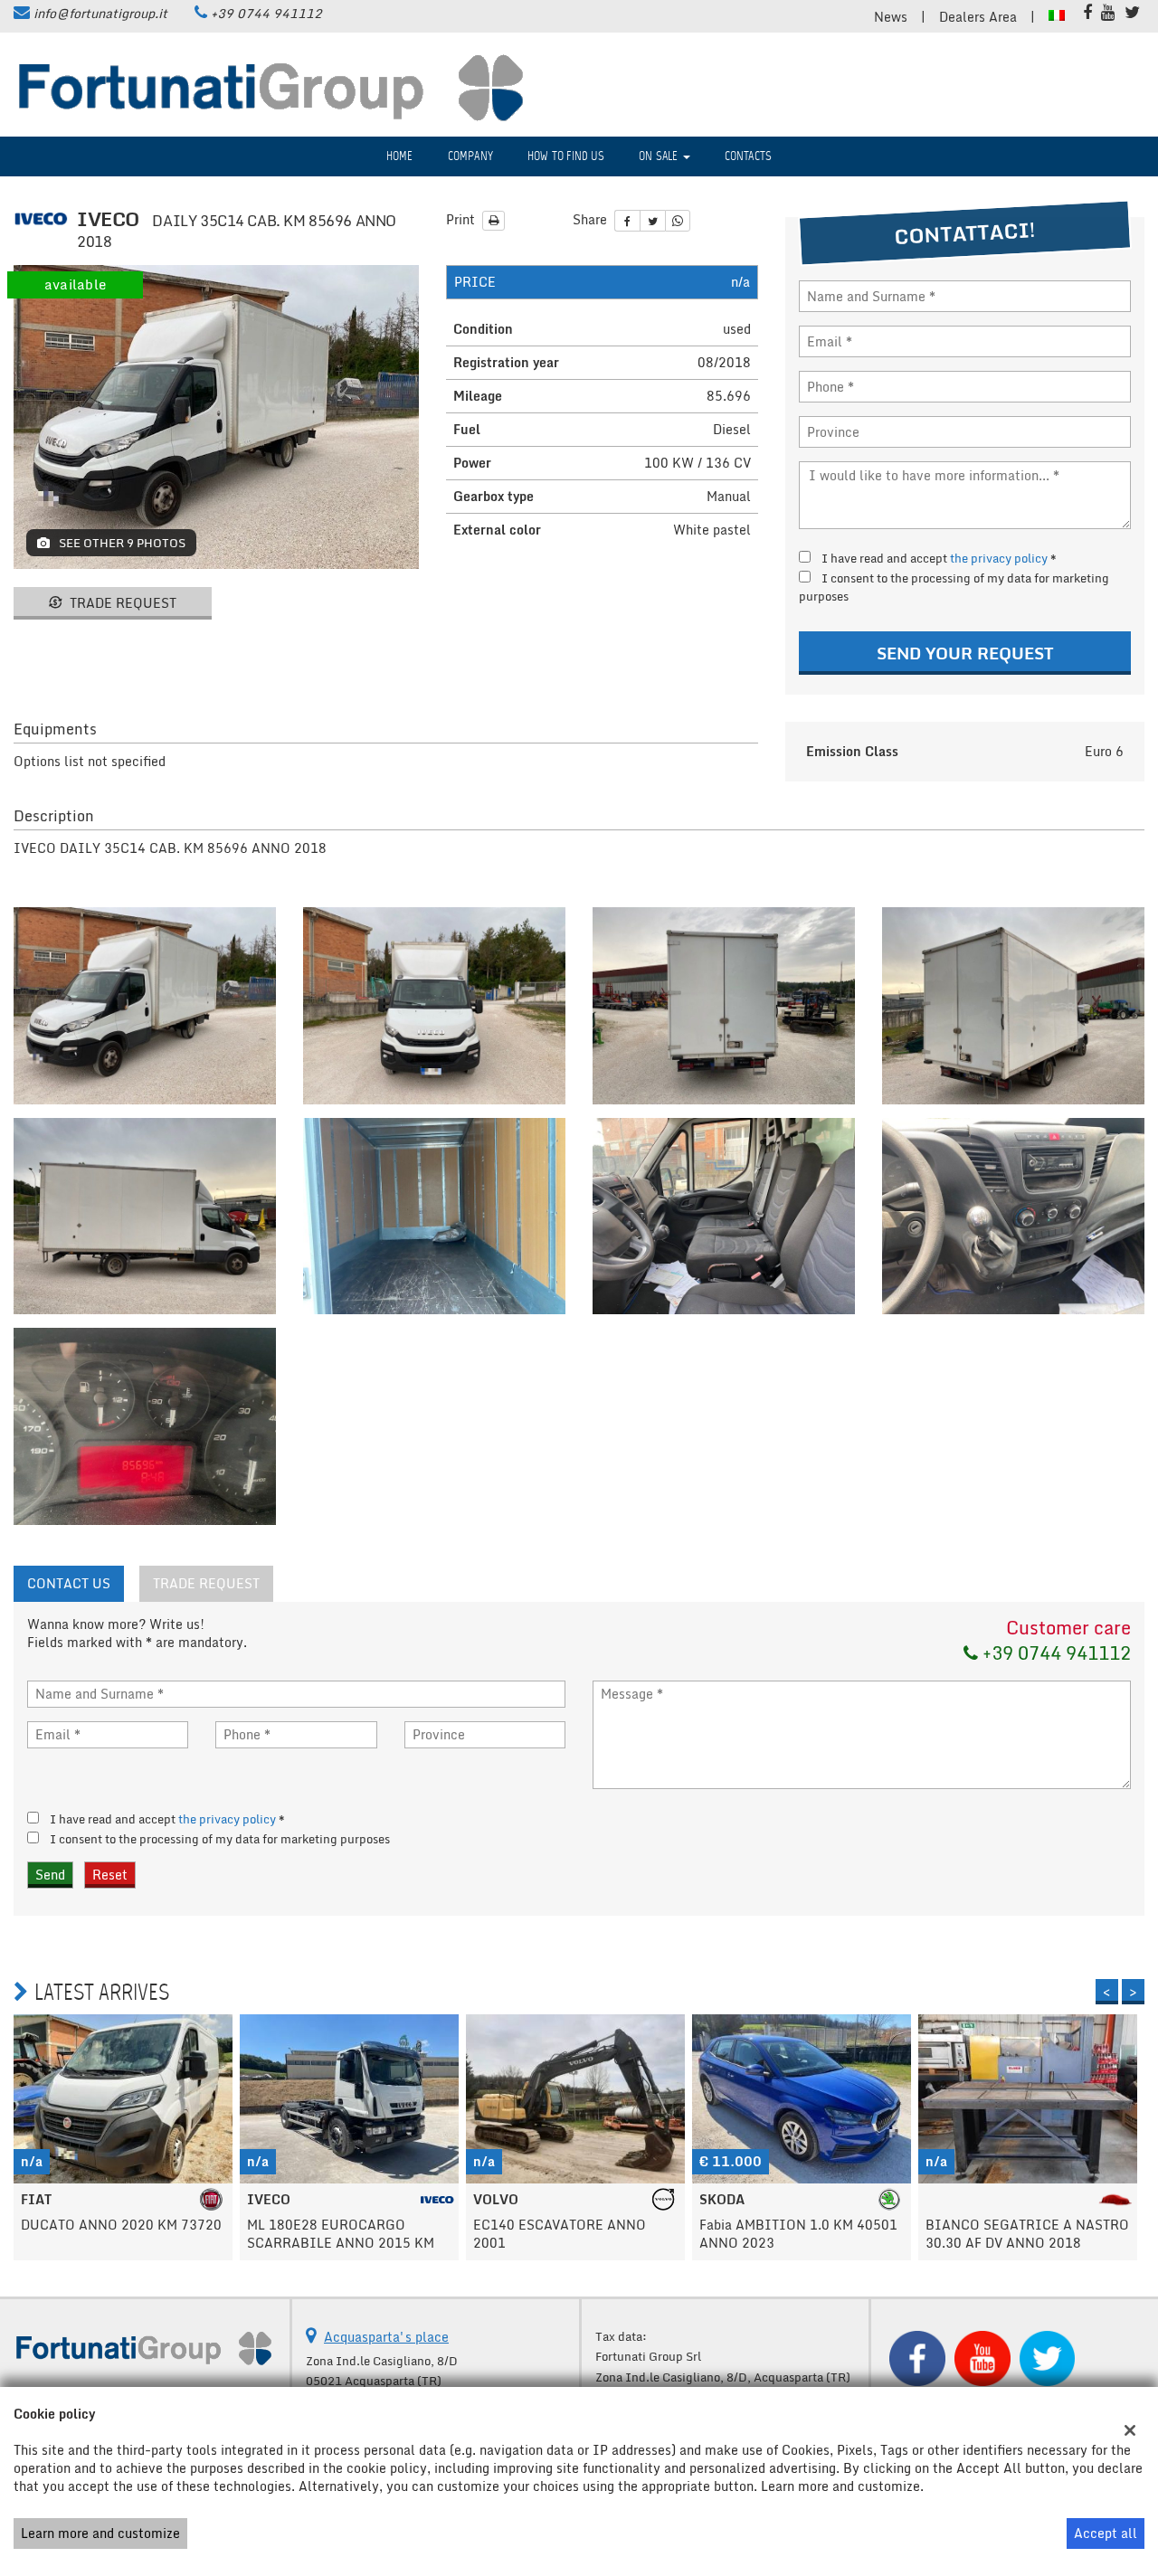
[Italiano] (1057, 14)
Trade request (121, 603)
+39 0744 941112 (266, 13)
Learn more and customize (100, 2533)
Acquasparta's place (386, 2337)
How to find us (566, 156)
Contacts (749, 156)
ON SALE (660, 156)
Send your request (965, 653)
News (891, 17)
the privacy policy (999, 558)
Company (470, 156)
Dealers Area (978, 17)
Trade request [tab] (206, 1583)
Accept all (1106, 2533)
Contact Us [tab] (69, 1583)
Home (400, 156)
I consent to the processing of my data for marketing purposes (954, 587)
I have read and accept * (939, 558)
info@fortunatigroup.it (100, 13)
